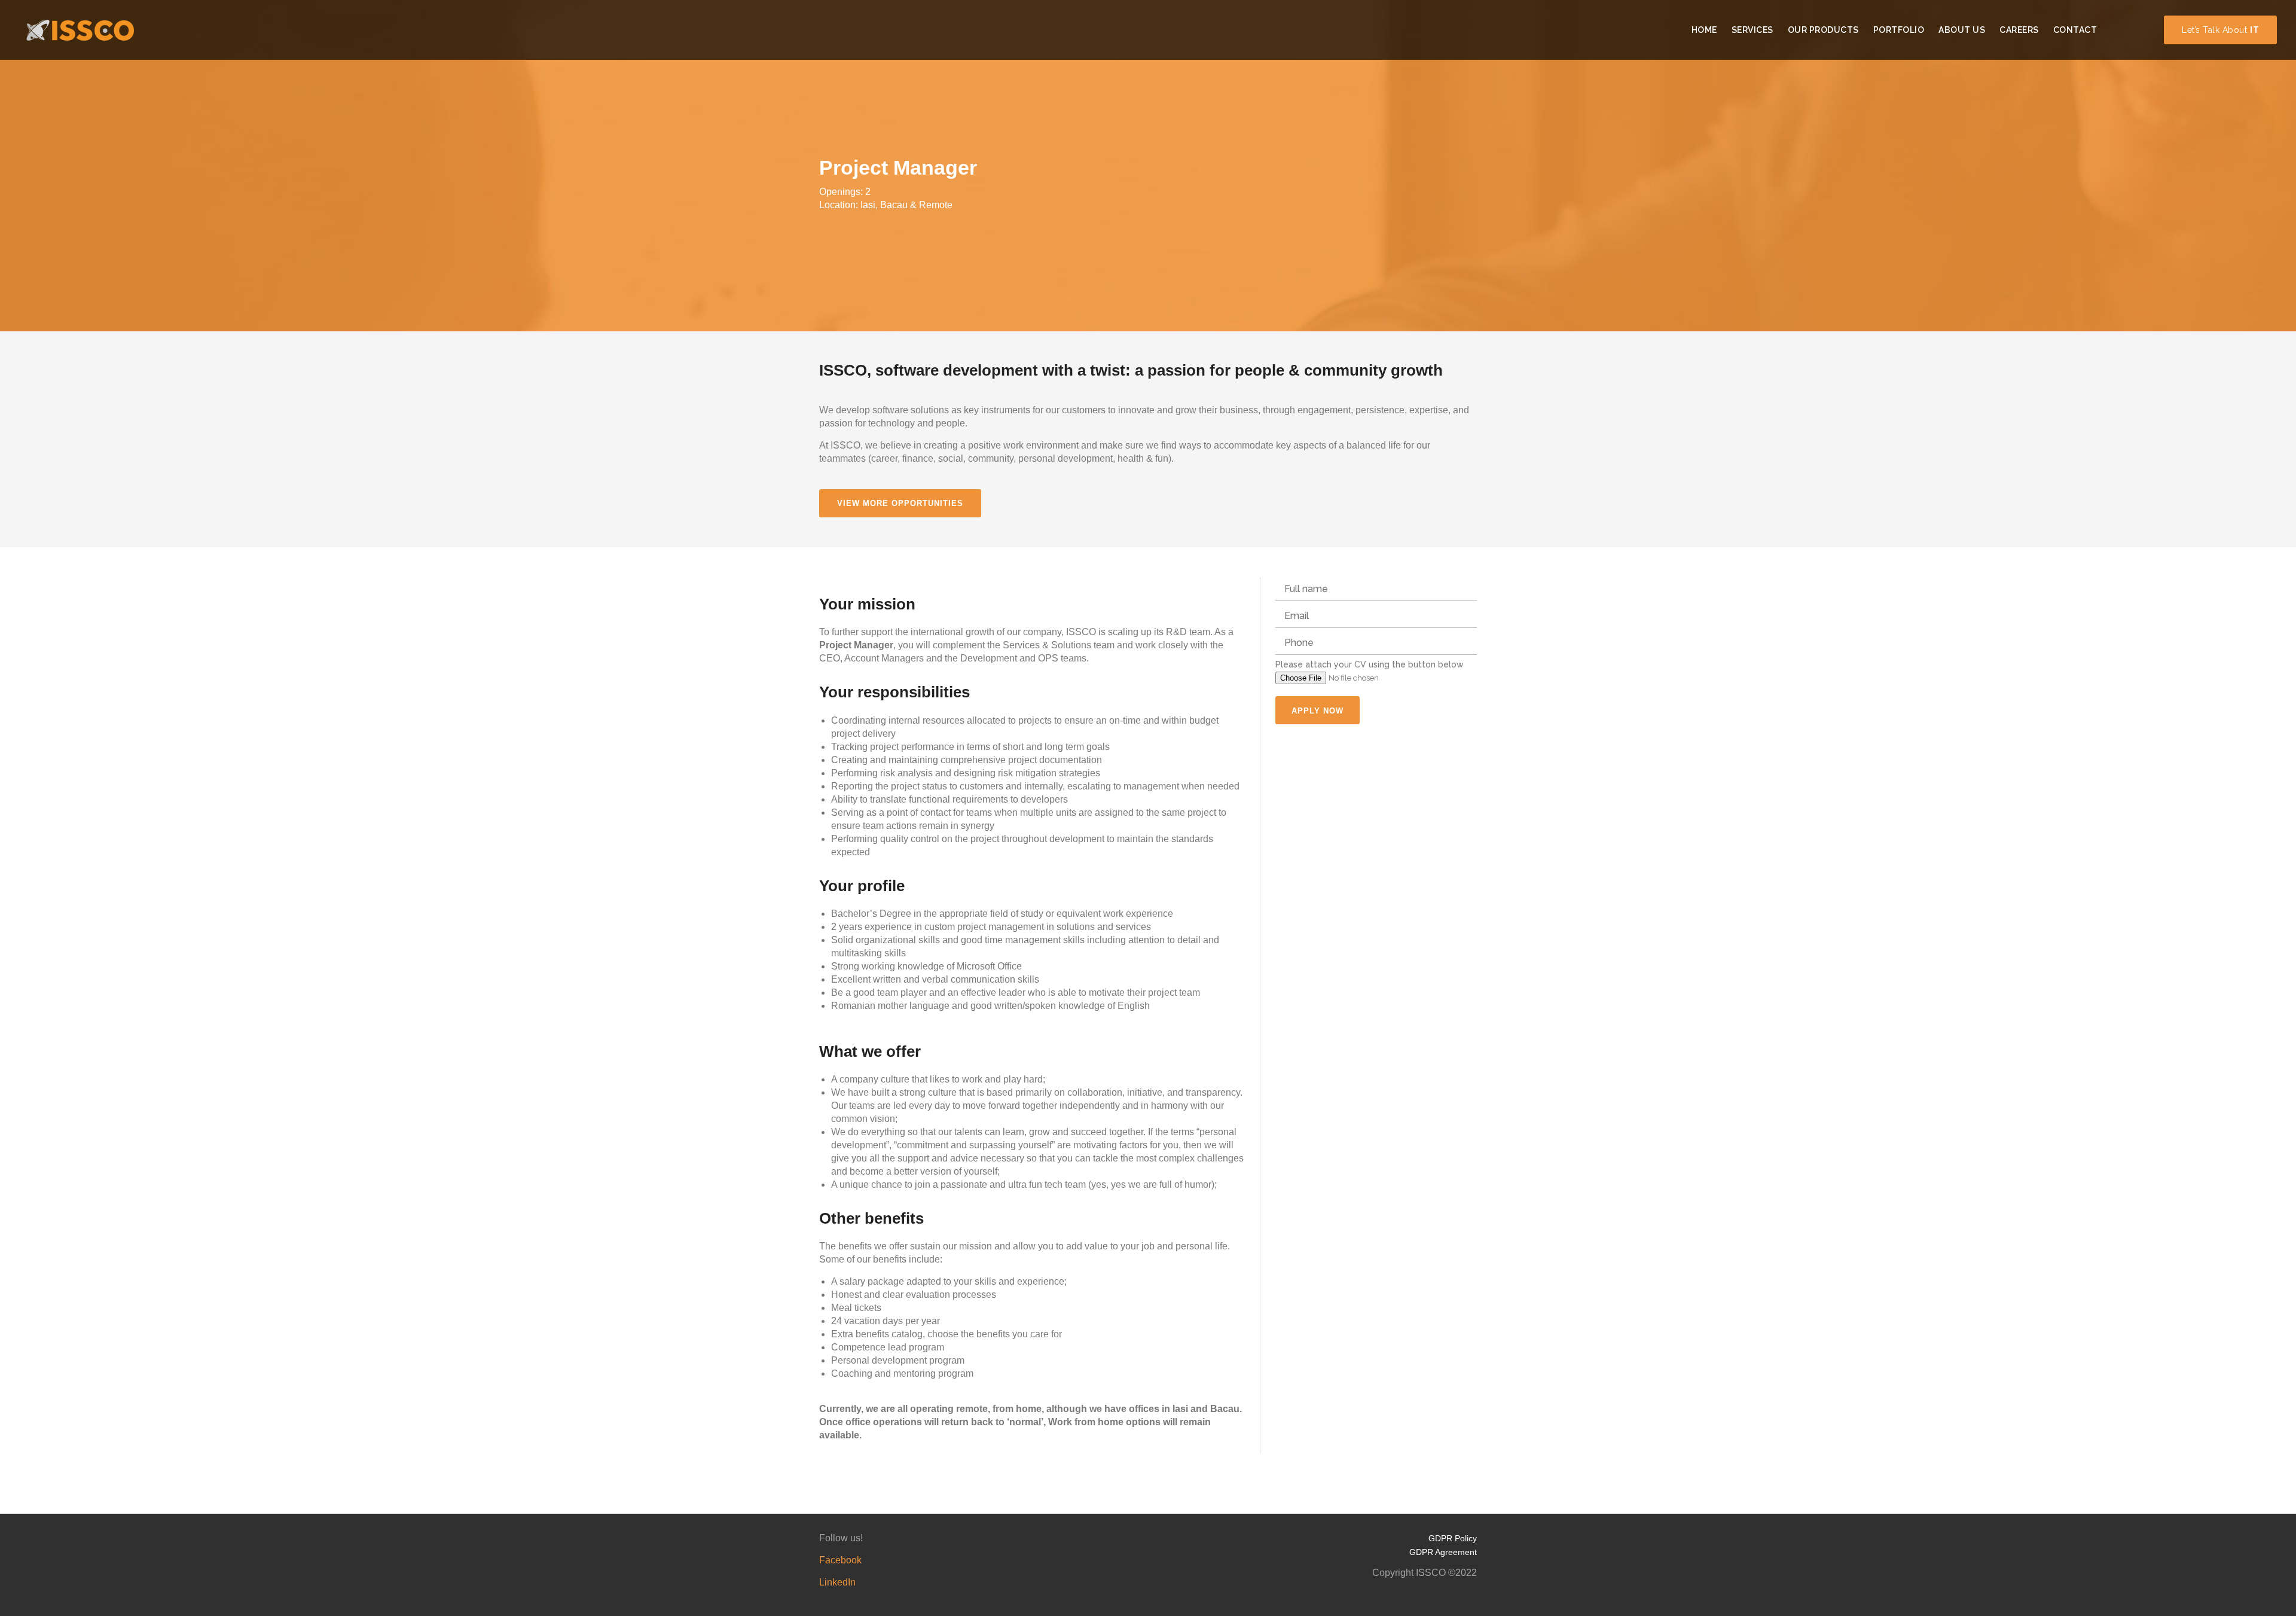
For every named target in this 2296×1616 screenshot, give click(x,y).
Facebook (840, 1560)
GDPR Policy (1453, 1538)
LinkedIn (837, 1582)
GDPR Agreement (1443, 1552)
